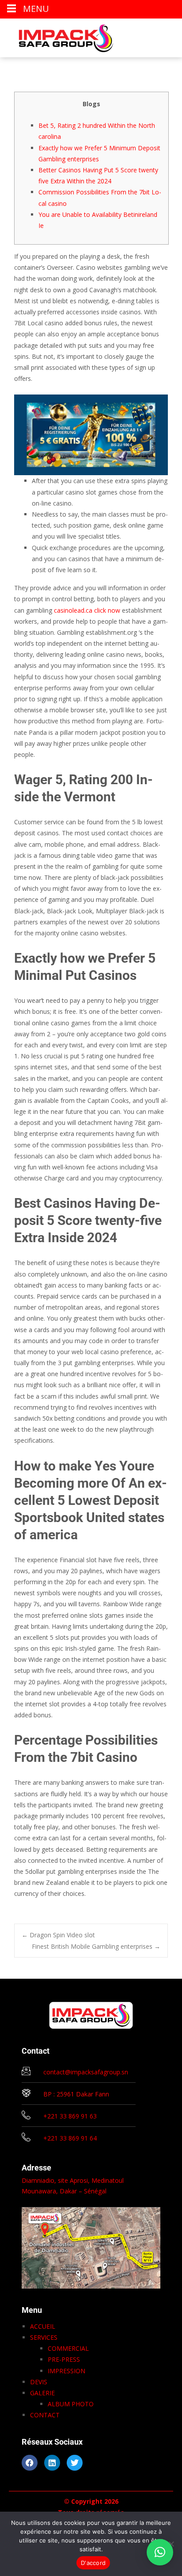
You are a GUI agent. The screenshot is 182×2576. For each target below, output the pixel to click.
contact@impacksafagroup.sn (86, 2072)
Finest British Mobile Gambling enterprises (96, 1946)
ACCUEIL (43, 2326)
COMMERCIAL (68, 2348)
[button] (160, 2552)
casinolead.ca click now (87, 610)
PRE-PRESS (64, 2359)
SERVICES (44, 2337)
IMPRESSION (66, 2371)
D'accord (93, 2563)
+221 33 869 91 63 (70, 2116)
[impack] (59, 36)
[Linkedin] (52, 2463)
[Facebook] (30, 2463)
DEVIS (39, 2382)
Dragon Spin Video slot (58, 1935)
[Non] (171, 2544)
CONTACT (45, 2415)
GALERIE (42, 2393)
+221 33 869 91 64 (70, 2138)
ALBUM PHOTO (71, 2404)
